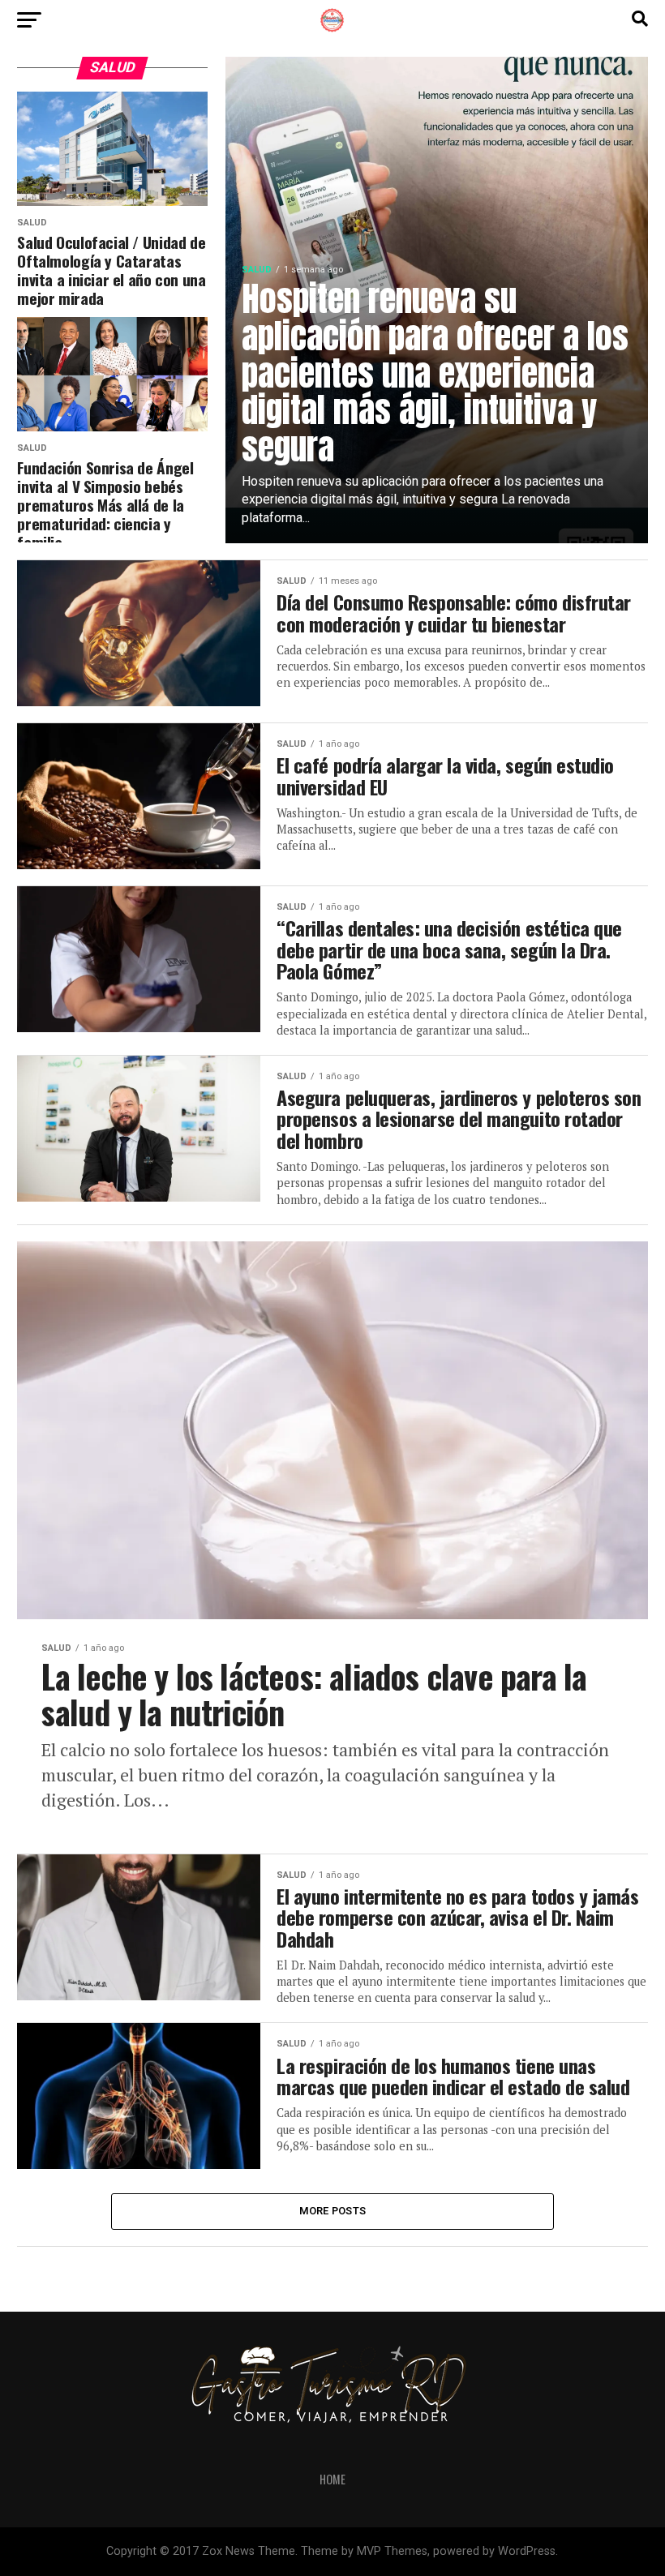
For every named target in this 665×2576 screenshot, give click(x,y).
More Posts (333, 2211)
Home (332, 2479)
